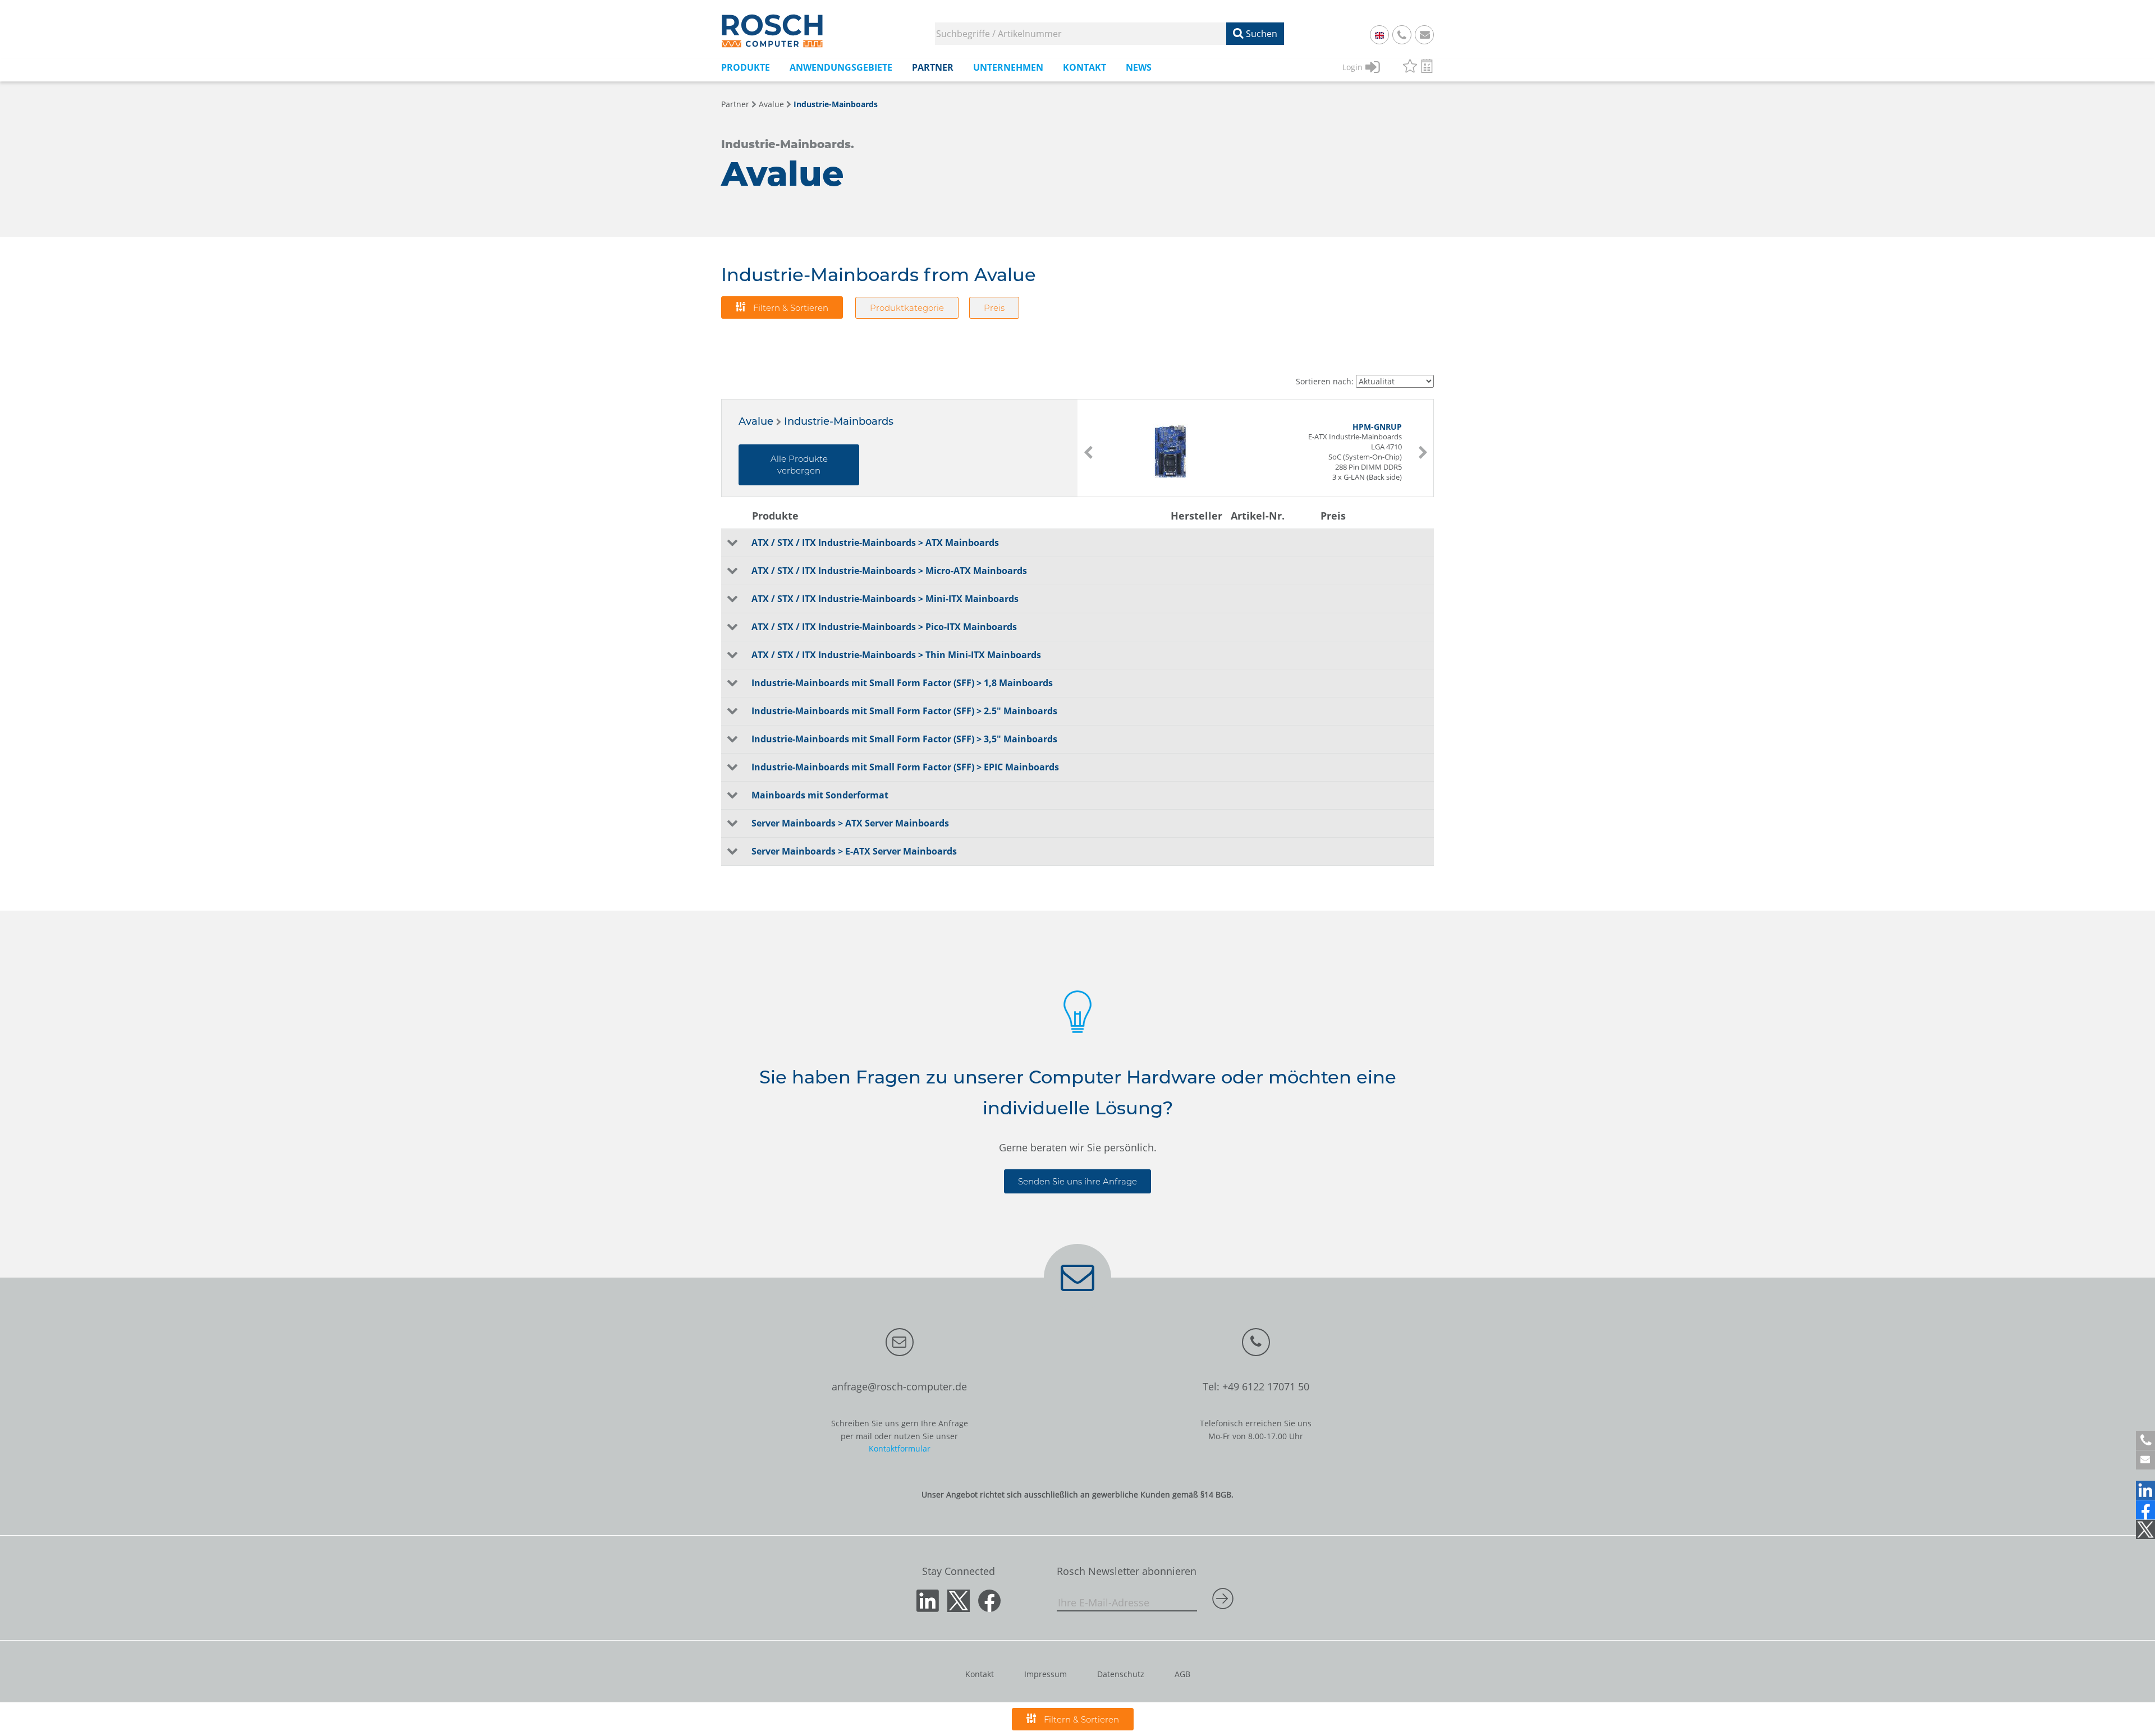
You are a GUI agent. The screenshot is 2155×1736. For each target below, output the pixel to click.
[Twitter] (2145, 1530)
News (1139, 67)
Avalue (771, 104)
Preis (994, 308)
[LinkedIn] (2145, 1490)
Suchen (1260, 34)
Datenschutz (1121, 1674)
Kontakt (980, 1674)
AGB (1182, 1674)
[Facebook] (2145, 1510)
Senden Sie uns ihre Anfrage (1077, 1181)
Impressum (1046, 1674)
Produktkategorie (907, 308)
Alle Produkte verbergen (799, 465)
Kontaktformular (900, 1448)
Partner (735, 104)
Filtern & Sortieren (790, 308)
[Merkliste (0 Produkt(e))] (1410, 68)
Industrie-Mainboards (836, 104)
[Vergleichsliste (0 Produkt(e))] (1427, 68)
